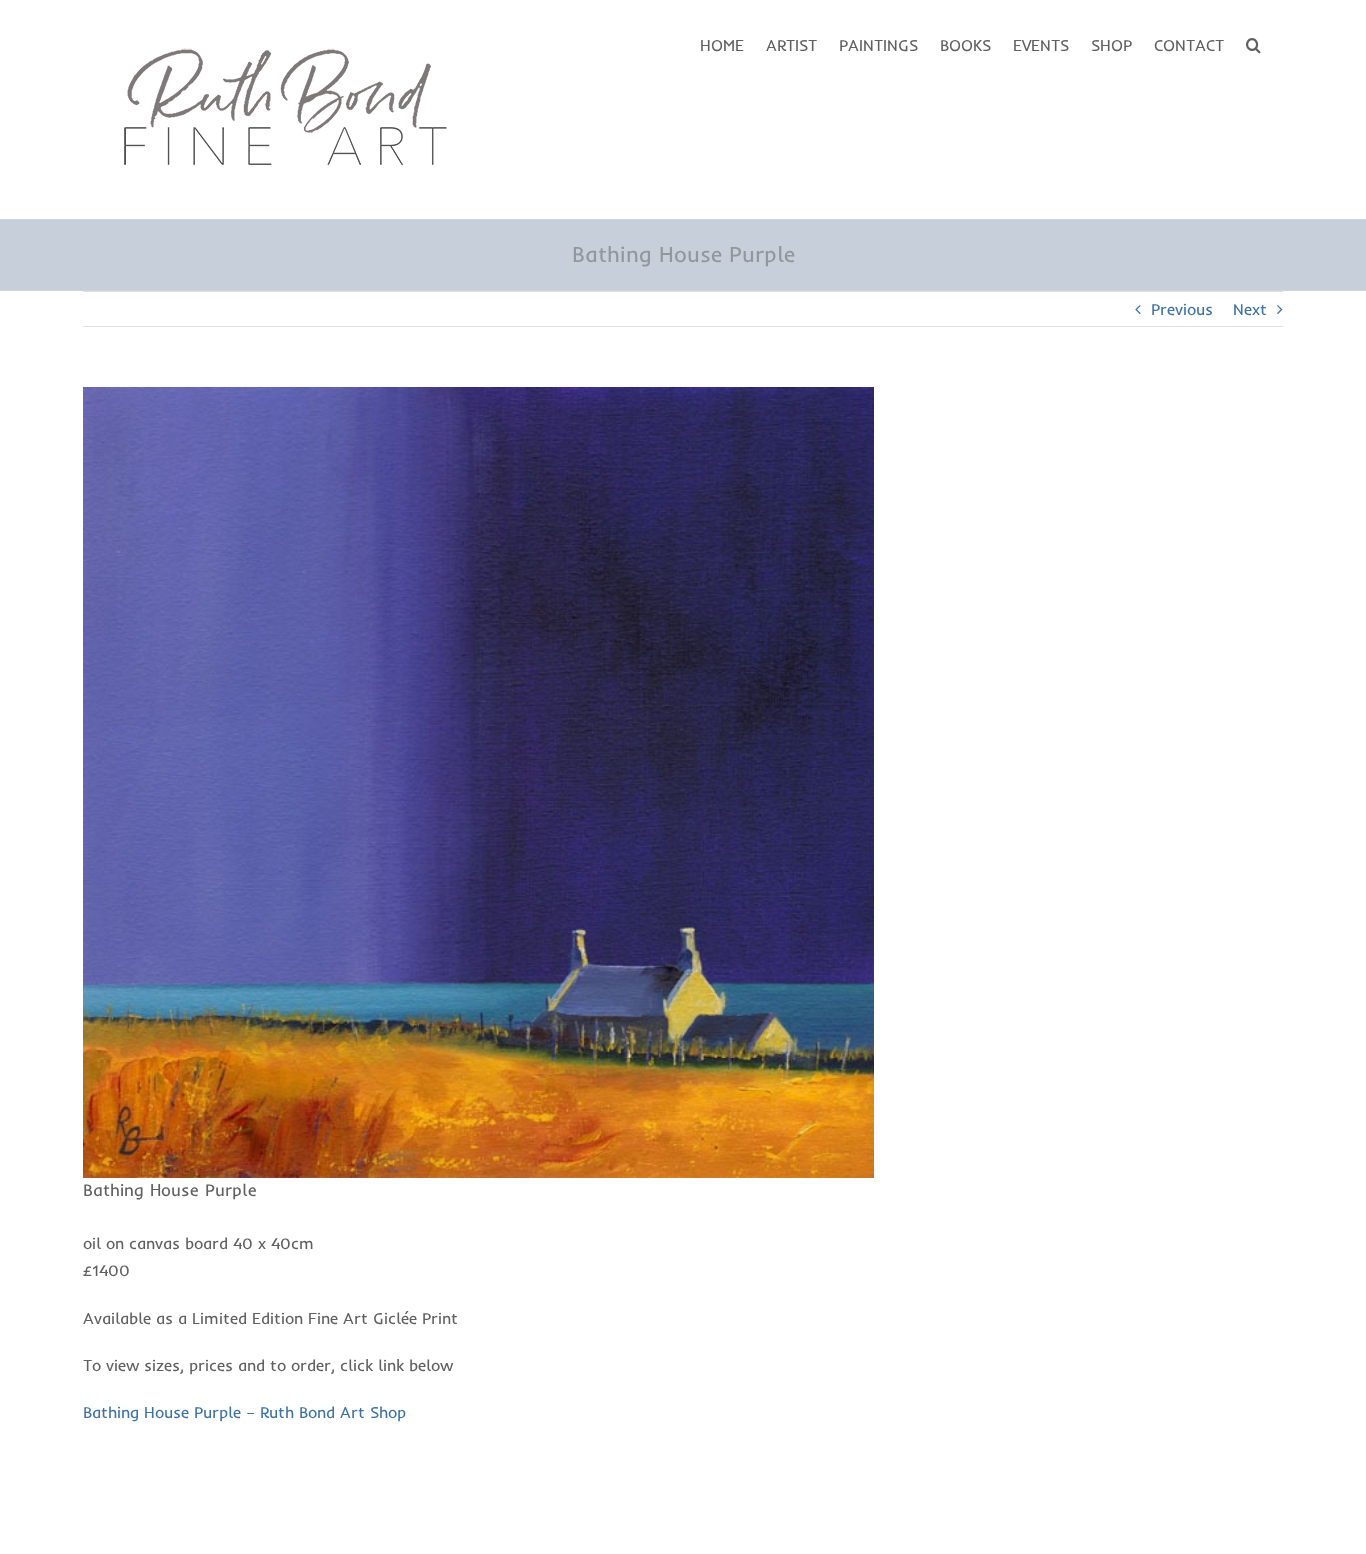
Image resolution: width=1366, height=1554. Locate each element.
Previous (1182, 309)
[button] (1253, 43)
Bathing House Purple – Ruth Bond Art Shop (244, 1412)
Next (1250, 309)
